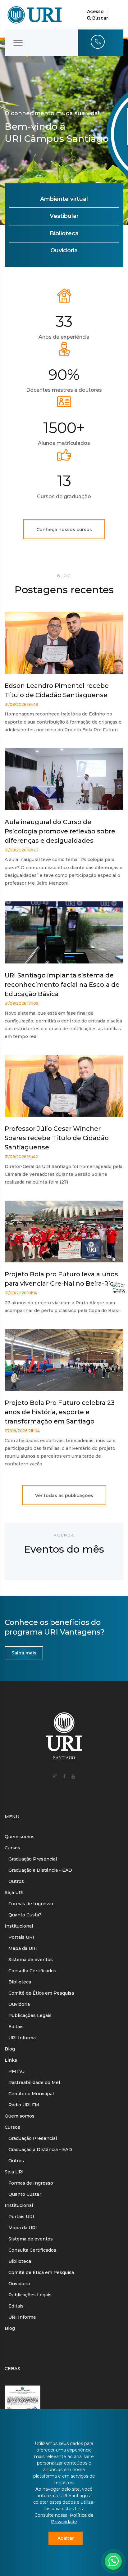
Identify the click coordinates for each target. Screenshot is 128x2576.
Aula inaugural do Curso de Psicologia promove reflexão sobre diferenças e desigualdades (60, 831)
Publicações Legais (28, 2015)
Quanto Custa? (23, 1915)
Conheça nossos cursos (64, 530)
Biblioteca (18, 1982)
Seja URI (14, 1893)
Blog (10, 2049)
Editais (14, 2027)
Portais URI (19, 1937)
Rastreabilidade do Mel (32, 2082)
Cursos (12, 1848)
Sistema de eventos (29, 1960)
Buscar (100, 18)
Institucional (19, 1926)
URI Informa (20, 2038)
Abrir (97, 2535)
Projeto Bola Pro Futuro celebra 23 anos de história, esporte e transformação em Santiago (60, 1412)
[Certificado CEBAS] (23, 2398)
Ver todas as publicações (64, 1496)
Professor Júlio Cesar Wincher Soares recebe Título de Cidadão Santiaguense (57, 1138)
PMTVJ (15, 2071)
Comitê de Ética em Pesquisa (39, 1993)
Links (11, 2060)
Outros (14, 1881)
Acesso (95, 11)
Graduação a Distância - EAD (38, 1870)
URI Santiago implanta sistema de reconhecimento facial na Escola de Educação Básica (62, 985)
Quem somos (20, 1837)
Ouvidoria (17, 2004)
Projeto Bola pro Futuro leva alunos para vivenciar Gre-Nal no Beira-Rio (61, 1279)
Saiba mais (24, 1653)
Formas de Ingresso (29, 1904)
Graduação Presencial (31, 1859)
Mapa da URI (21, 1948)
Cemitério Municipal (29, 2094)
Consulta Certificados (30, 1971)
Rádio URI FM (22, 2105)
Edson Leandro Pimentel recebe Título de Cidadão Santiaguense (57, 690)
